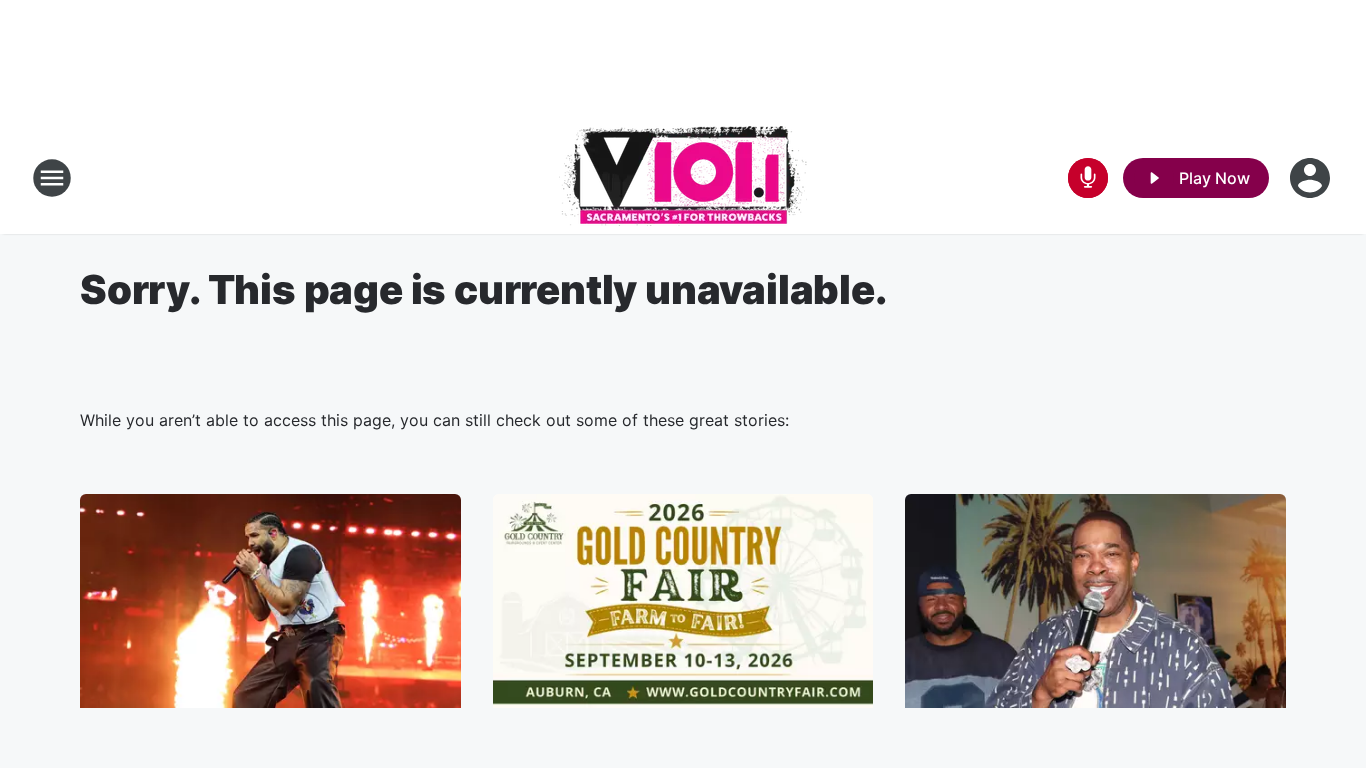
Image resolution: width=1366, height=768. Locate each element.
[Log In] (1312, 178)
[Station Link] (683, 178)
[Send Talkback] (1088, 178)
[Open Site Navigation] (52, 178)
